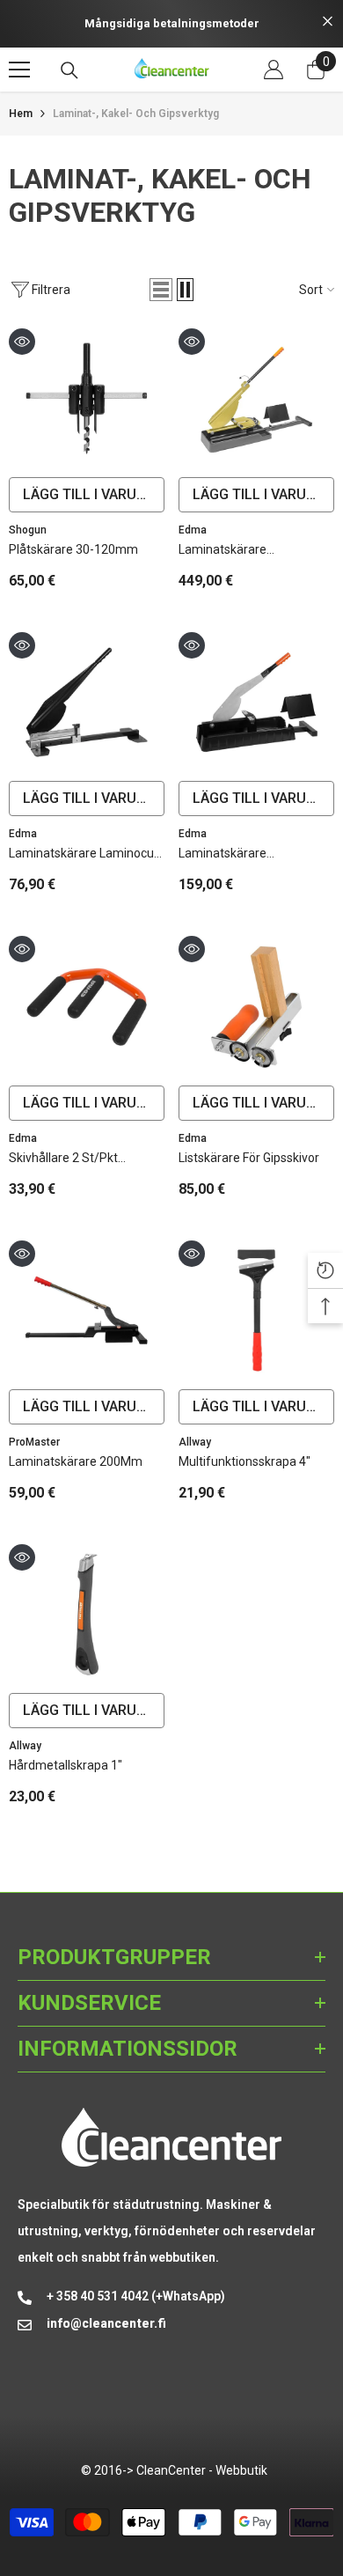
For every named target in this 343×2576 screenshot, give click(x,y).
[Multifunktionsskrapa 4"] (256, 1310)
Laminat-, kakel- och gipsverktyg (136, 114)
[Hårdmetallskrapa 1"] (87, 1614)
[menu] (19, 70)
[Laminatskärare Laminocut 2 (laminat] (87, 702)
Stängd (328, 22)
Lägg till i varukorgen (94, 494)
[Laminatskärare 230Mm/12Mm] (256, 702)
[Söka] (69, 70)
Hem (21, 114)
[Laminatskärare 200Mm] (87, 1310)
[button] (161, 290)
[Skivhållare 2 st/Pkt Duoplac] (87, 1006)
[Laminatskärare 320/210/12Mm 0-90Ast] (256, 398)
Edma (193, 530)
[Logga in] (274, 70)
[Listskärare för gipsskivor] (256, 1006)
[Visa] (22, 342)
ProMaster (34, 1442)
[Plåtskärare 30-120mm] (87, 398)
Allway (195, 1442)
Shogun (28, 530)
